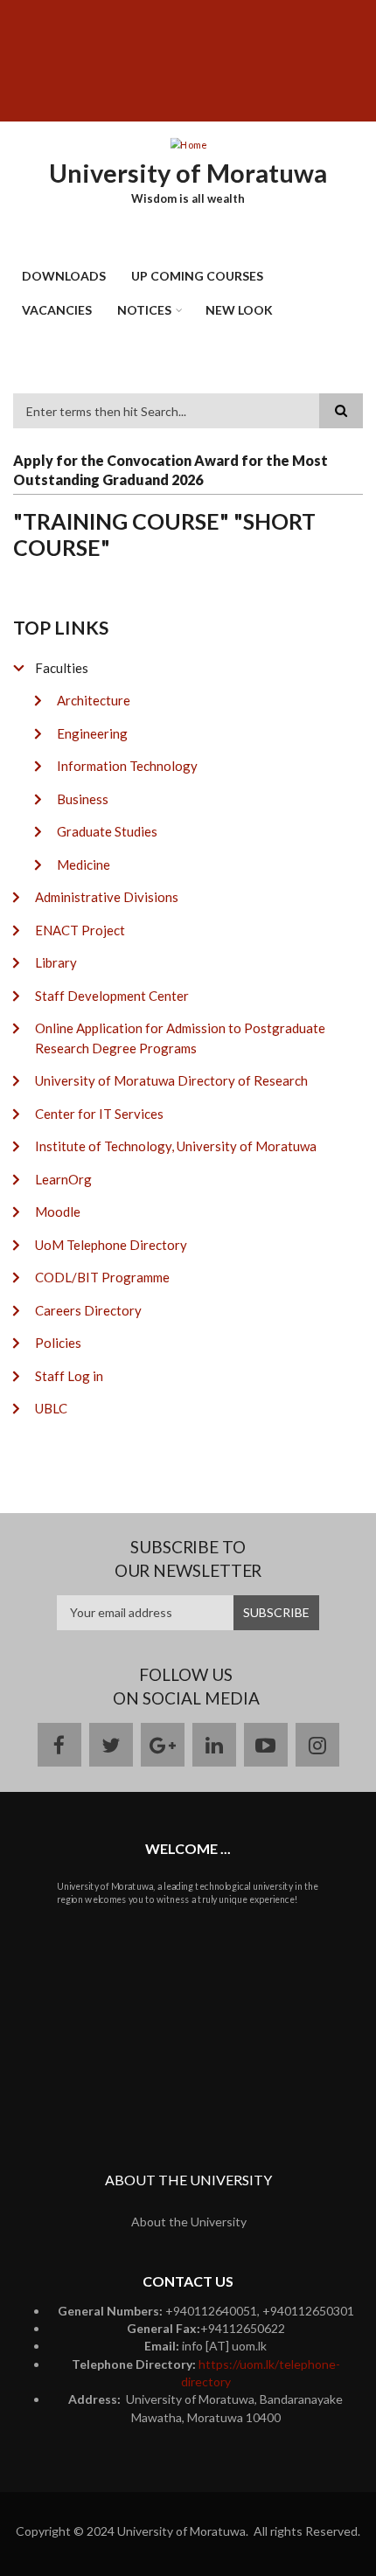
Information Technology (127, 766)
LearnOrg (63, 1179)
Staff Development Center (112, 996)
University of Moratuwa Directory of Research (171, 1080)
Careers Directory (88, 1310)
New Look (239, 310)
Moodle (58, 1212)
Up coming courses (197, 276)
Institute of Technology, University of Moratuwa (176, 1146)
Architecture (94, 700)
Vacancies (57, 310)
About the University (189, 2222)
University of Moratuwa (188, 173)
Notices (144, 310)
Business (83, 799)
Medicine (84, 864)
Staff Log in (69, 1376)
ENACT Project (80, 930)
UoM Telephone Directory (111, 1245)
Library (56, 962)
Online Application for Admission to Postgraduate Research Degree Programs (180, 1038)
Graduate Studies (107, 831)
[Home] (188, 143)
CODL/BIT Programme (102, 1277)
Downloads (64, 276)
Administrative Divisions (107, 897)
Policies (58, 1343)
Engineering (92, 733)
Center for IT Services (99, 1114)
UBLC (51, 1408)
